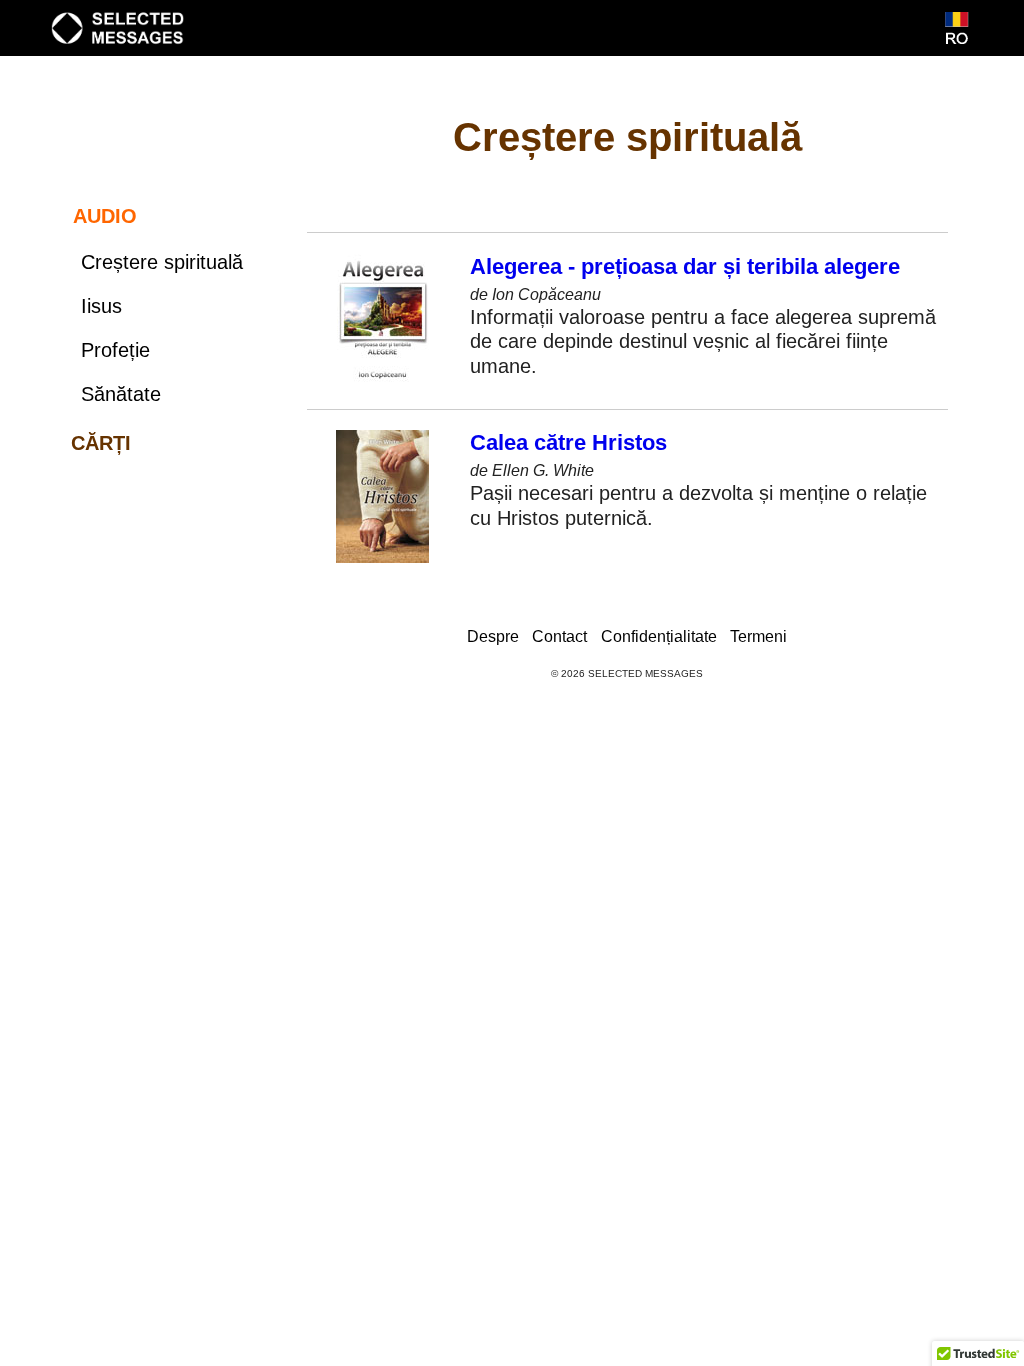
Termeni (758, 636)
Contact (559, 636)
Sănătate (121, 394)
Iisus (101, 306)
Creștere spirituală (162, 262)
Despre (493, 636)
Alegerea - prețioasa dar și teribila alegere (685, 266)
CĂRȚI (101, 443)
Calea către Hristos (568, 442)
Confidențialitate (659, 636)
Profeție (115, 350)
